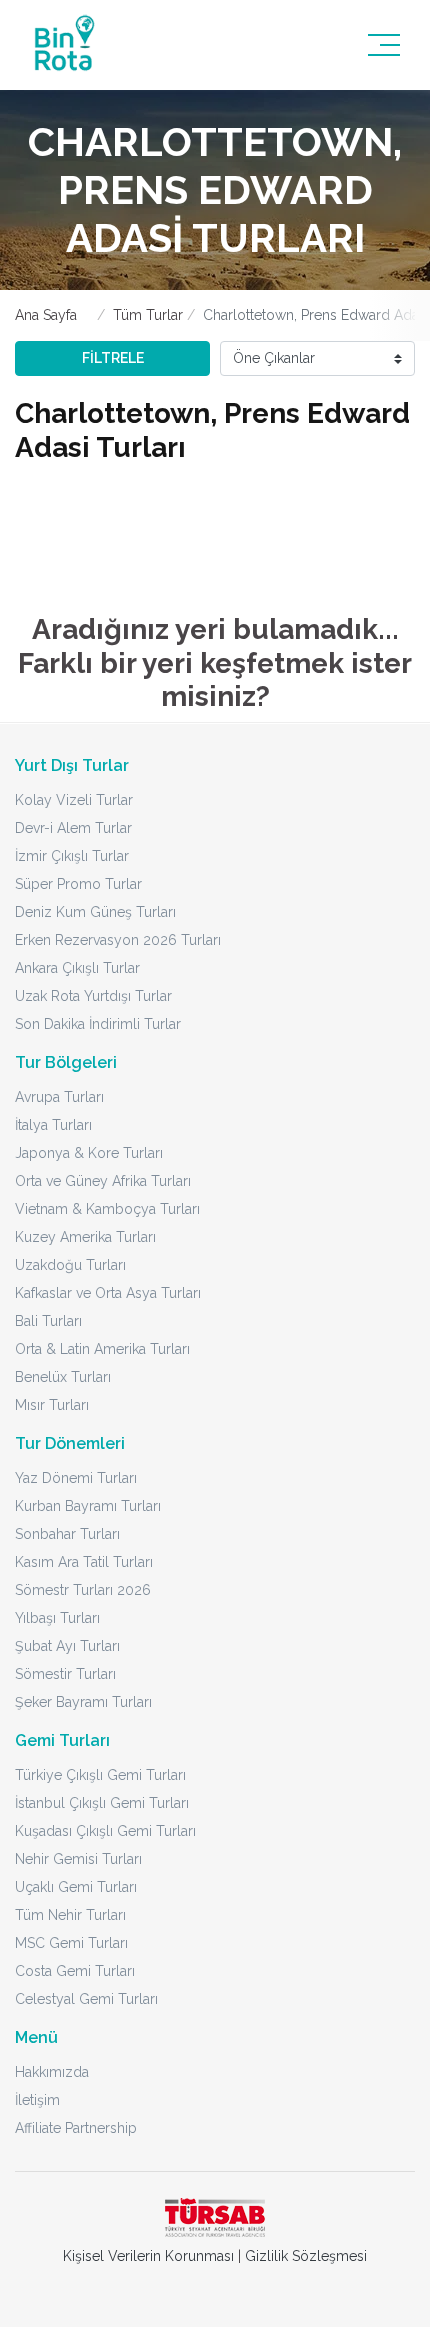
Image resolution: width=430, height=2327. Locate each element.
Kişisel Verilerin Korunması (148, 2256)
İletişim (37, 2100)
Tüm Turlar (148, 315)
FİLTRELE (113, 358)
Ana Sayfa (46, 315)
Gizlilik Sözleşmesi (306, 2256)
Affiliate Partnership (76, 2128)
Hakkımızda (52, 2072)
